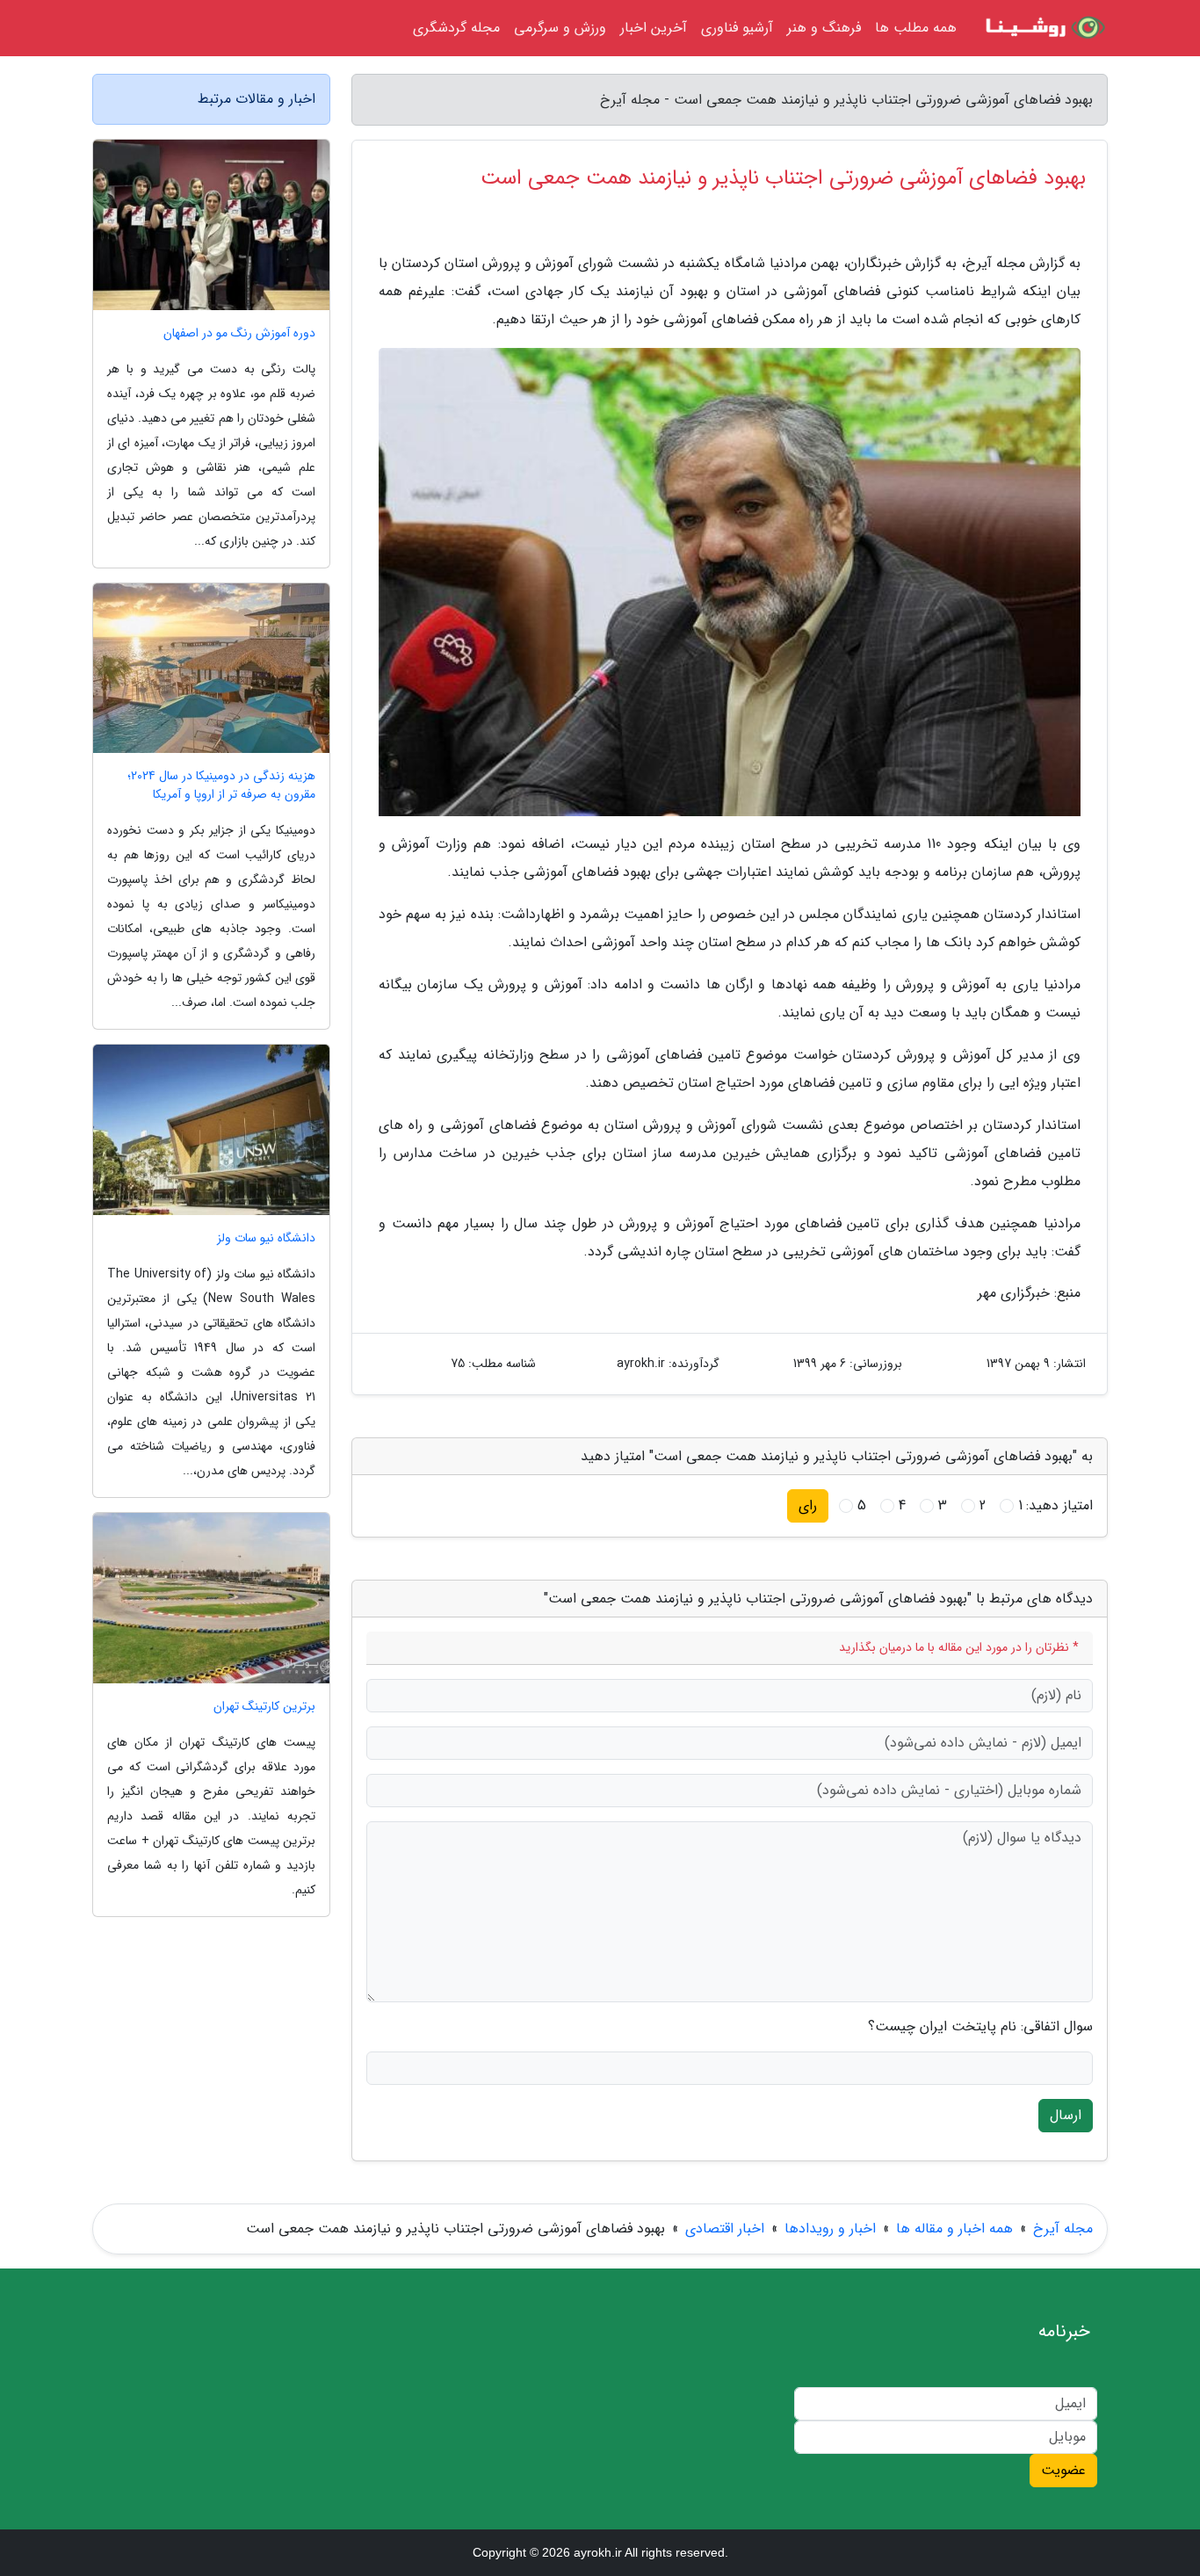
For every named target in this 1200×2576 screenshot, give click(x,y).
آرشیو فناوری (737, 28)
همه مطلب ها (916, 28)
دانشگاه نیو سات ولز (266, 1238)
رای (808, 1505)
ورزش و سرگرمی (560, 28)
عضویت (1063, 2470)
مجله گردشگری (456, 28)
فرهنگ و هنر (824, 28)
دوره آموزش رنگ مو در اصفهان (239, 333)
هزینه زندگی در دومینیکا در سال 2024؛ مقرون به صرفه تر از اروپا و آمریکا (221, 785)
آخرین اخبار (654, 28)
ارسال (1066, 2115)
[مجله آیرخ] (1043, 28)
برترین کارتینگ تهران (264, 1707)
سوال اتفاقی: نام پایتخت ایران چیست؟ (980, 2027)
